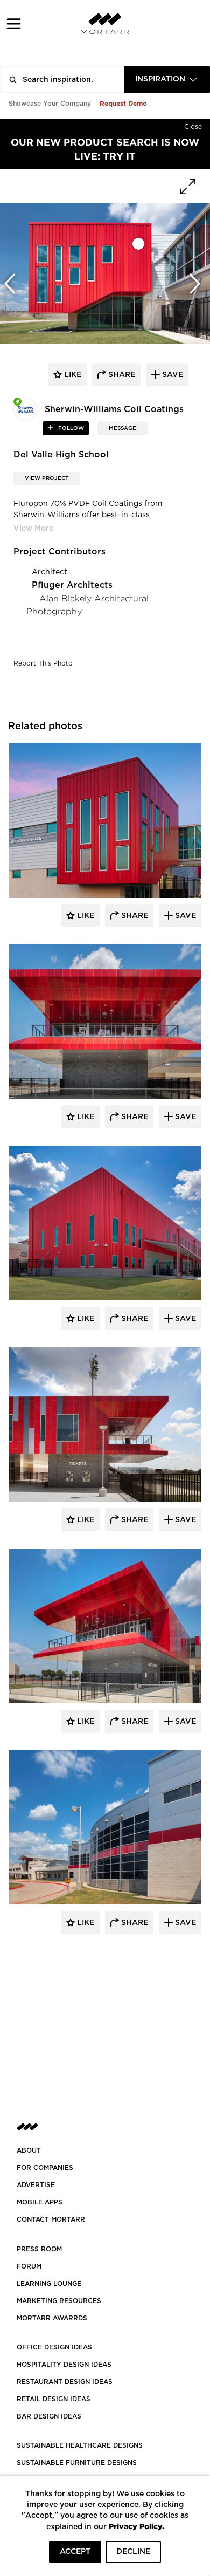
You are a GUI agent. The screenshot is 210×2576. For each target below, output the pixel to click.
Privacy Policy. (136, 2526)
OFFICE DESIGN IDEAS (54, 2347)
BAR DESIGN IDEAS (49, 2416)
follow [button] (70, 428)
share (121, 375)
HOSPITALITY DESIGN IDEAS (64, 2365)
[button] (14, 23)
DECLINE (133, 2552)
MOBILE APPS (40, 2202)
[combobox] (167, 80)
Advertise (36, 2185)
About (29, 2150)
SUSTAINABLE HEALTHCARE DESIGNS (80, 2445)
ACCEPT (75, 2552)
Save (184, 916)
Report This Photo (43, 663)
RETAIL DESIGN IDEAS (54, 2399)
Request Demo (123, 103)
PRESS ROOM (39, 2249)
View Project (47, 478)
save (171, 375)
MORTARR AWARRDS (52, 2318)
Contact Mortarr (51, 2219)
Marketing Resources (59, 2301)
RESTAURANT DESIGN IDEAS (65, 2382)
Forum (29, 2266)
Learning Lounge (49, 2284)
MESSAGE (122, 428)
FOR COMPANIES (45, 2168)
